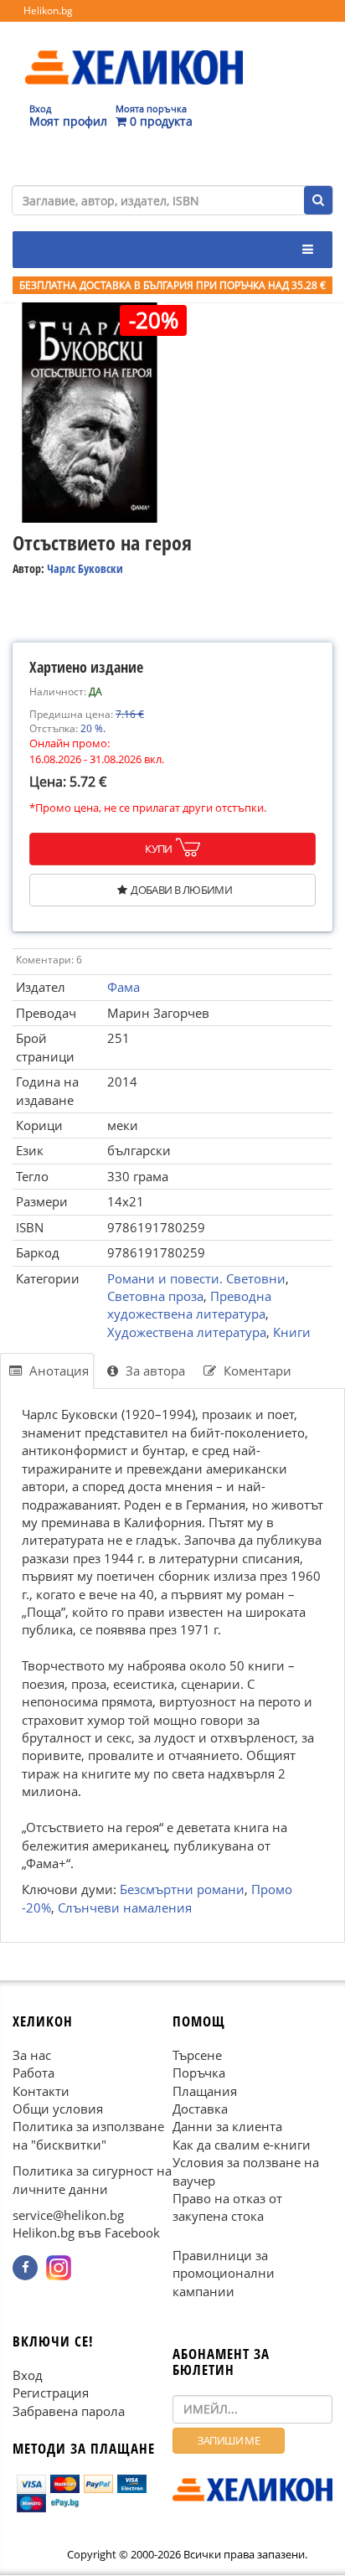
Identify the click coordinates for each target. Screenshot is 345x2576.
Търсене (197, 2055)
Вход (28, 2375)
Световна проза (155, 1296)
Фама (124, 987)
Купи (159, 849)
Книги (292, 1332)
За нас (32, 2055)
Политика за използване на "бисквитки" (88, 2136)
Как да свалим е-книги (242, 2145)
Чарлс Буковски (85, 568)
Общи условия (58, 2109)
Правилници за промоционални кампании (224, 2273)
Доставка (200, 2109)
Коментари (256, 1371)
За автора (154, 1371)
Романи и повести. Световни (196, 1278)
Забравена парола (69, 2411)
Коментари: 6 (49, 960)
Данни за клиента (227, 2127)
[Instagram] (59, 2268)
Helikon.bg (48, 10)
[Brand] (134, 51)
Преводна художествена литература (189, 1305)
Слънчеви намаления (125, 1907)
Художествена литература (187, 1332)
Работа (33, 2073)
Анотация (57, 1371)
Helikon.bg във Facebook (86, 2233)
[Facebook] (25, 2268)
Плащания (205, 2091)
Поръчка (199, 2073)
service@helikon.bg (68, 2216)
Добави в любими (181, 890)
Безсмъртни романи (182, 1890)
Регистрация (51, 2393)
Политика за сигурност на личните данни (92, 2180)
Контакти (41, 2091)
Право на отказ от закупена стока (227, 2208)
